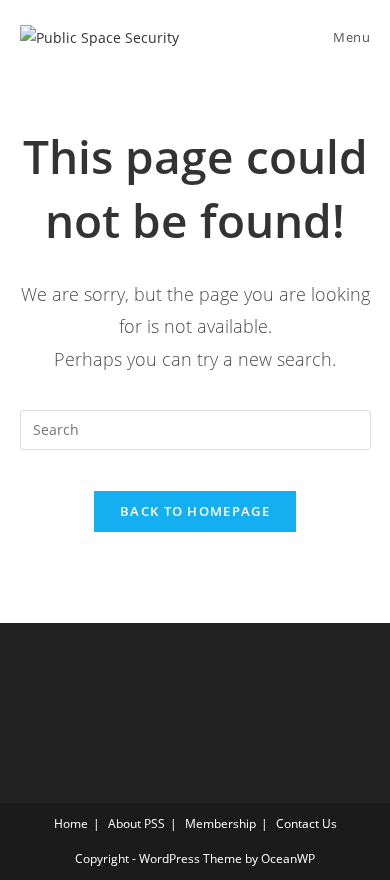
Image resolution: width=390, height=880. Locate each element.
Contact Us (306, 823)
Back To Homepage (195, 511)
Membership (220, 823)
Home (71, 823)
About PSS (136, 823)
